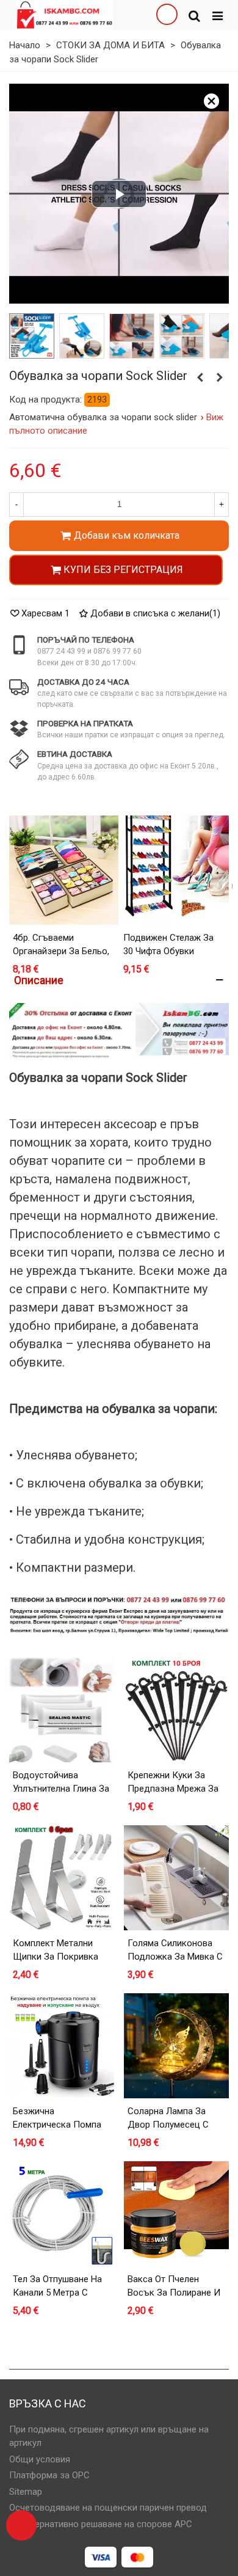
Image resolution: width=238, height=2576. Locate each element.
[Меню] (217, 15)
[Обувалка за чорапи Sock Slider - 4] (181, 336)
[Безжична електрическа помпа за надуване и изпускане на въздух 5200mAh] (62, 2046)
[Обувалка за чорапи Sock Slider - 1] (31, 336)
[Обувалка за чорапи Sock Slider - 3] (131, 336)
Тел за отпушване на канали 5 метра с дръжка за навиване (58, 2293)
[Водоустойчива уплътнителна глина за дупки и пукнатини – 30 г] (62, 1710)
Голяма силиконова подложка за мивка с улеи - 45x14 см (175, 1957)
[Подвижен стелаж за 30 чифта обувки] (174, 870)
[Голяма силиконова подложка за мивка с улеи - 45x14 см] (176, 1878)
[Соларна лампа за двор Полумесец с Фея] (176, 2046)
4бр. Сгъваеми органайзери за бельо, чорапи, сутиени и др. (61, 951)
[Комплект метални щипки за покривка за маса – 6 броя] (62, 1878)
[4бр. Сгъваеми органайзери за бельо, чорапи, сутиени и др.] (64, 870)
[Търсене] (194, 15)
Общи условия (40, 2459)
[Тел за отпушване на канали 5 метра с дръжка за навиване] (62, 2214)
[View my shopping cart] (167, 15)
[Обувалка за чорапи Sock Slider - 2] (81, 336)
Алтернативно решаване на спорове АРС (106, 2524)
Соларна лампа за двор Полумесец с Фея (168, 2125)
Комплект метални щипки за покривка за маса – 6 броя (56, 1957)
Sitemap (26, 2492)
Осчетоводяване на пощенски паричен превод (108, 2508)
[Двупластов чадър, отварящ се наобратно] (220, 378)
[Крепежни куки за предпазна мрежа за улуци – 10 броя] (176, 1710)
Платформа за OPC (49, 2475)
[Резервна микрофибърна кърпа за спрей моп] (200, 378)
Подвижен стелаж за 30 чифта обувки (168, 945)
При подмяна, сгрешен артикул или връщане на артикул (109, 2436)
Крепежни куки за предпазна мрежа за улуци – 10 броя (173, 1789)
